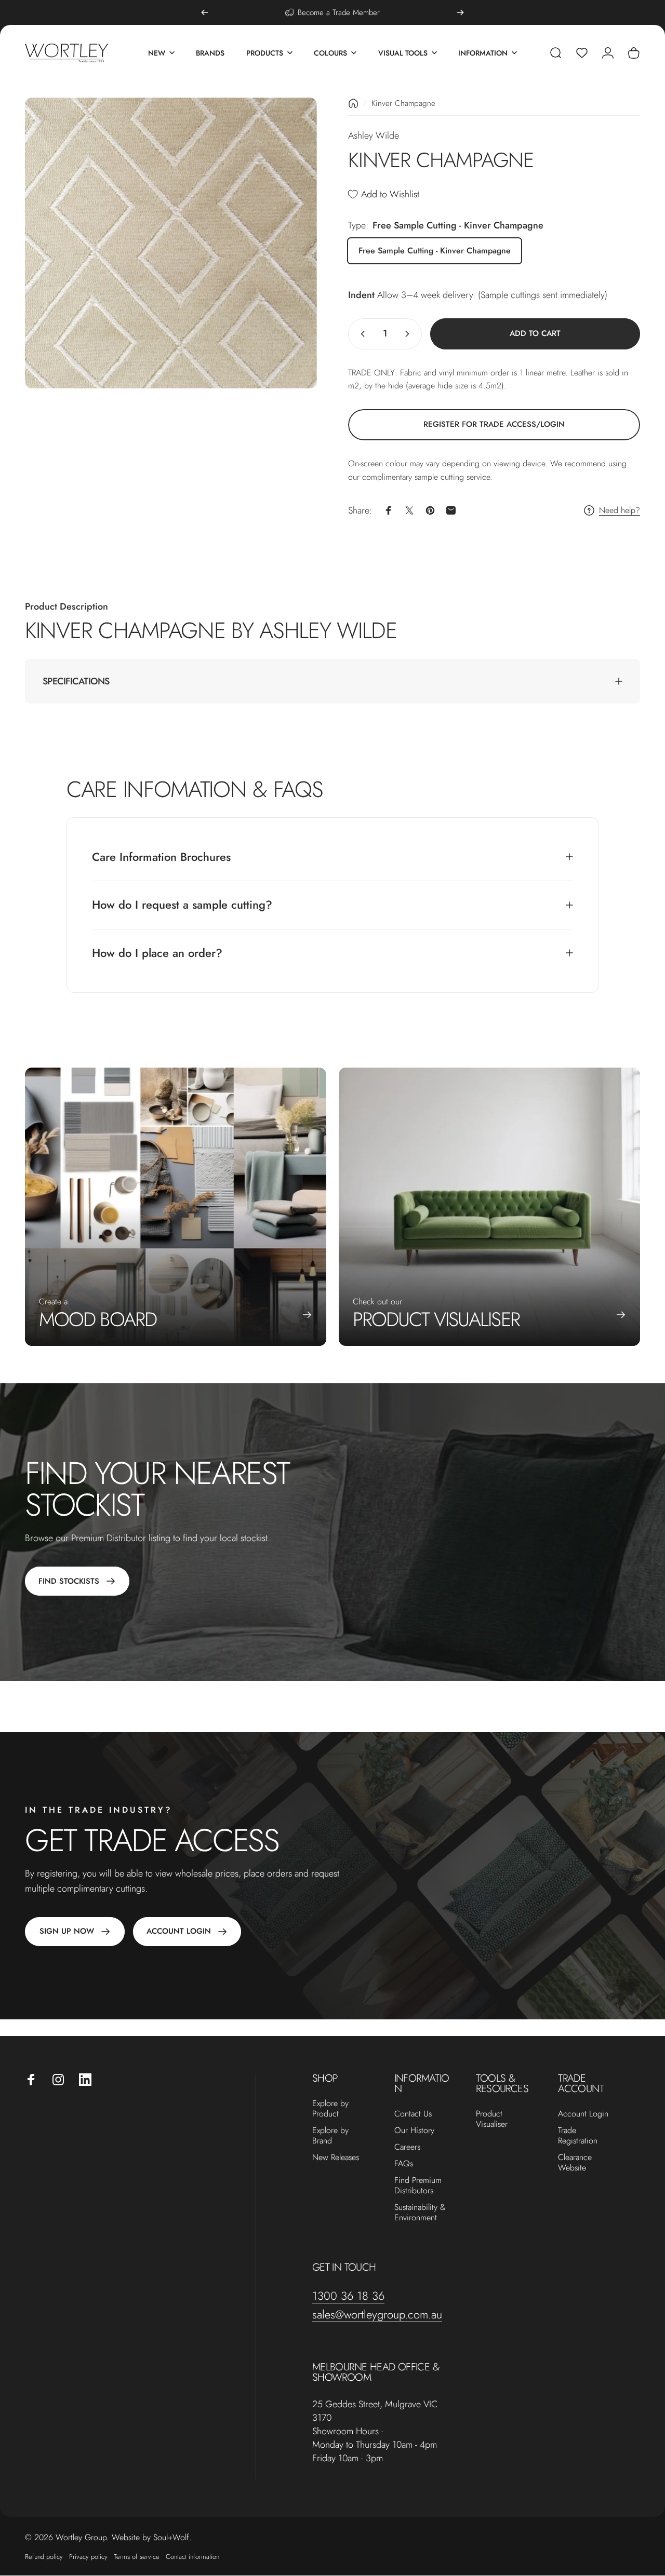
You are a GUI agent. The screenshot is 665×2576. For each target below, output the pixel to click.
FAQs (404, 2164)
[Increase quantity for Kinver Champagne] (409, 334)
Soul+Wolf (171, 2537)
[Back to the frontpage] (353, 103)
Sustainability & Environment (420, 2213)
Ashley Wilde (374, 136)
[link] (494, 425)
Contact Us (413, 2114)
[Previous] (205, 12)
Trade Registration (578, 2136)
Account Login (583, 2114)
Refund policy (44, 2557)
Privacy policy (88, 2557)
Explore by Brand (330, 2136)
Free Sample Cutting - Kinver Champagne (435, 251)
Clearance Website (575, 2163)
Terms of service (137, 2557)
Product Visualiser (492, 2119)
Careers (407, 2147)
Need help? (620, 510)
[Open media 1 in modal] (171, 243)
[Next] (460, 12)
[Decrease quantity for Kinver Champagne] (361, 334)
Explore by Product (330, 2109)
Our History (414, 2130)
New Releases (336, 2157)
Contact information (192, 2557)
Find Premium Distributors (418, 2186)
